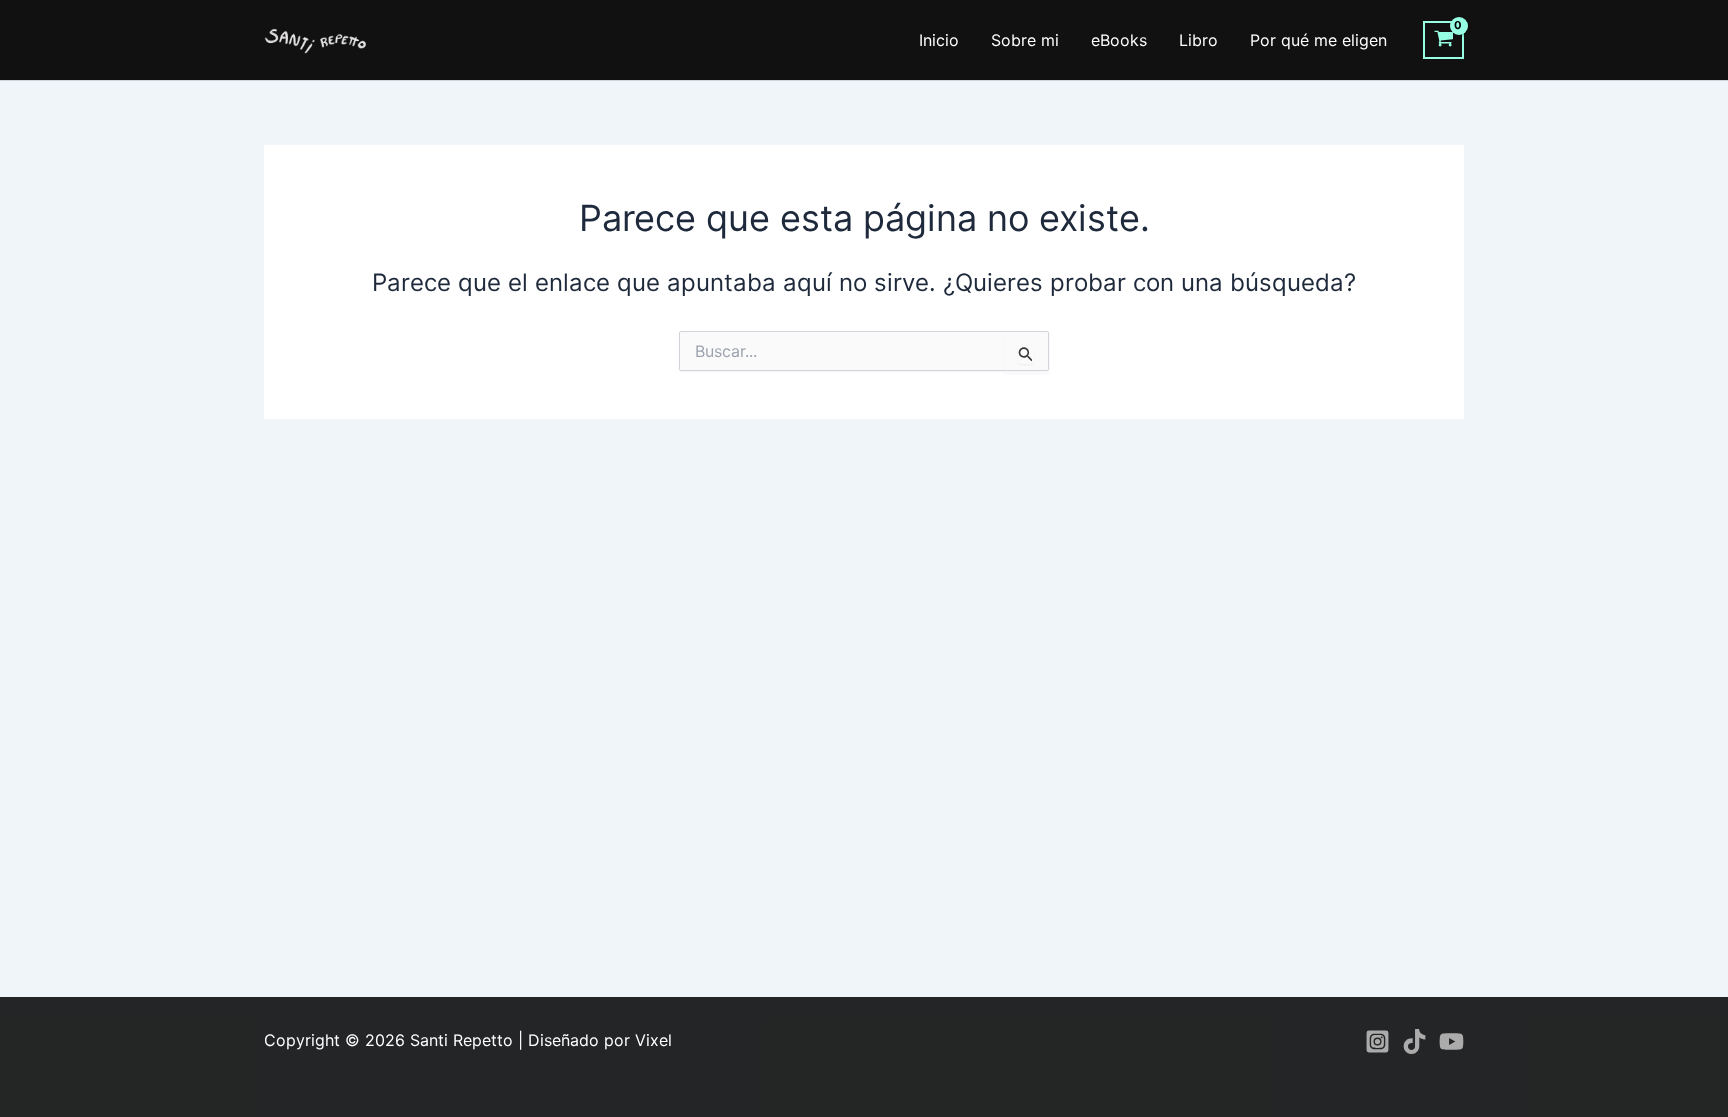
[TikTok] (1414, 1041)
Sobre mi (1025, 40)
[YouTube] (1451, 1041)
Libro (1198, 40)
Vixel (653, 1040)
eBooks (1119, 40)
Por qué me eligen (1318, 40)
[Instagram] (1377, 1041)
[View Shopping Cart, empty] (1443, 40)
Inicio (939, 40)
